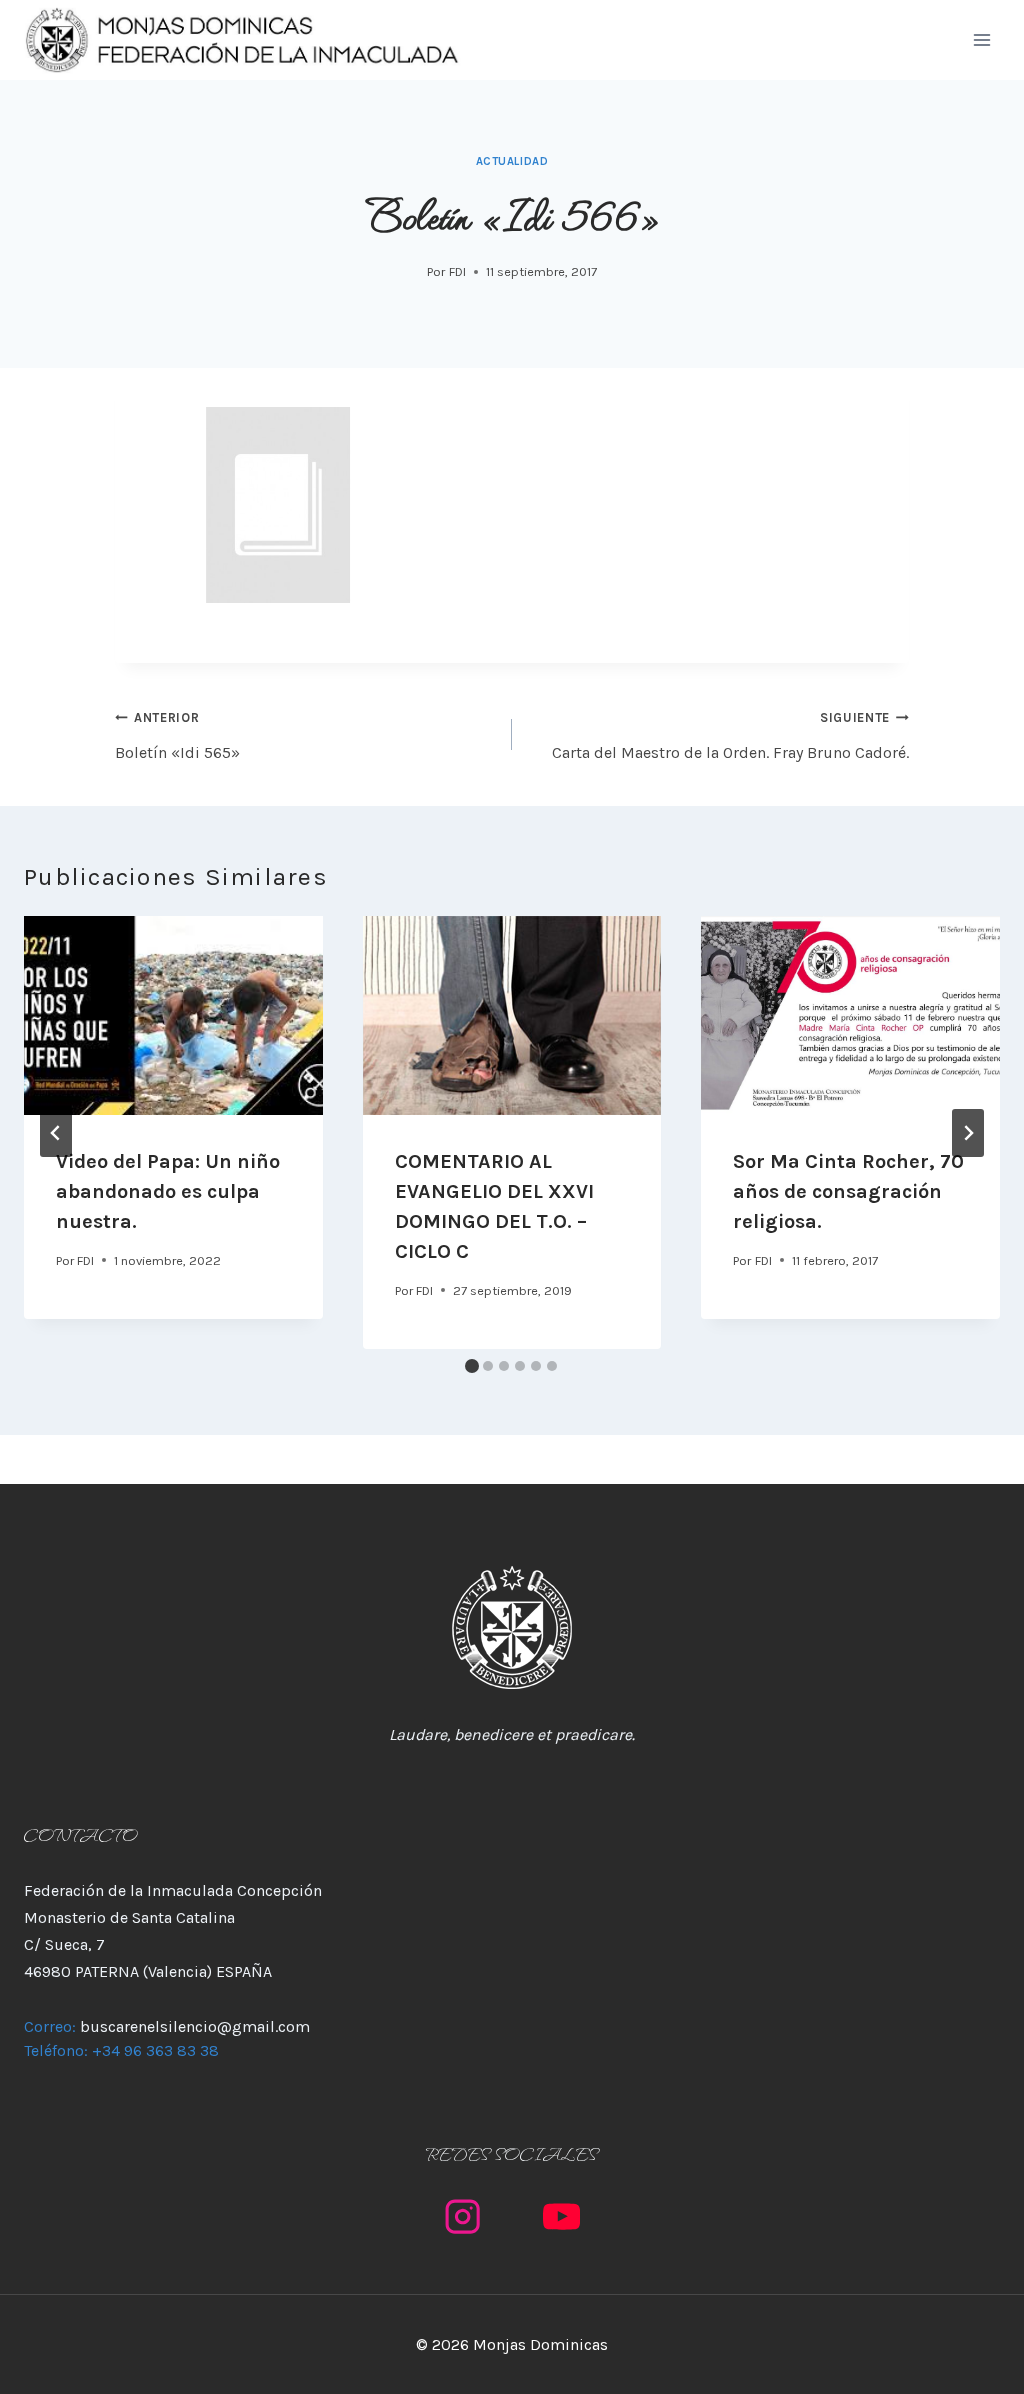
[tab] (472, 1366)
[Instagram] (462, 2216)
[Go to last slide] (56, 1133)
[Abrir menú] (981, 39)
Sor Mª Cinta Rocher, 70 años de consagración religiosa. (848, 1191)
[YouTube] (561, 2216)
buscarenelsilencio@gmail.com (195, 2026)
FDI (457, 271)
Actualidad (512, 161)
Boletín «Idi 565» (177, 735)
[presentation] (173, 1015)
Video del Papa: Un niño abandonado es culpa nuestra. (168, 1191)
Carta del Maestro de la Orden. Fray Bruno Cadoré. (730, 735)
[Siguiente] (968, 1133)
